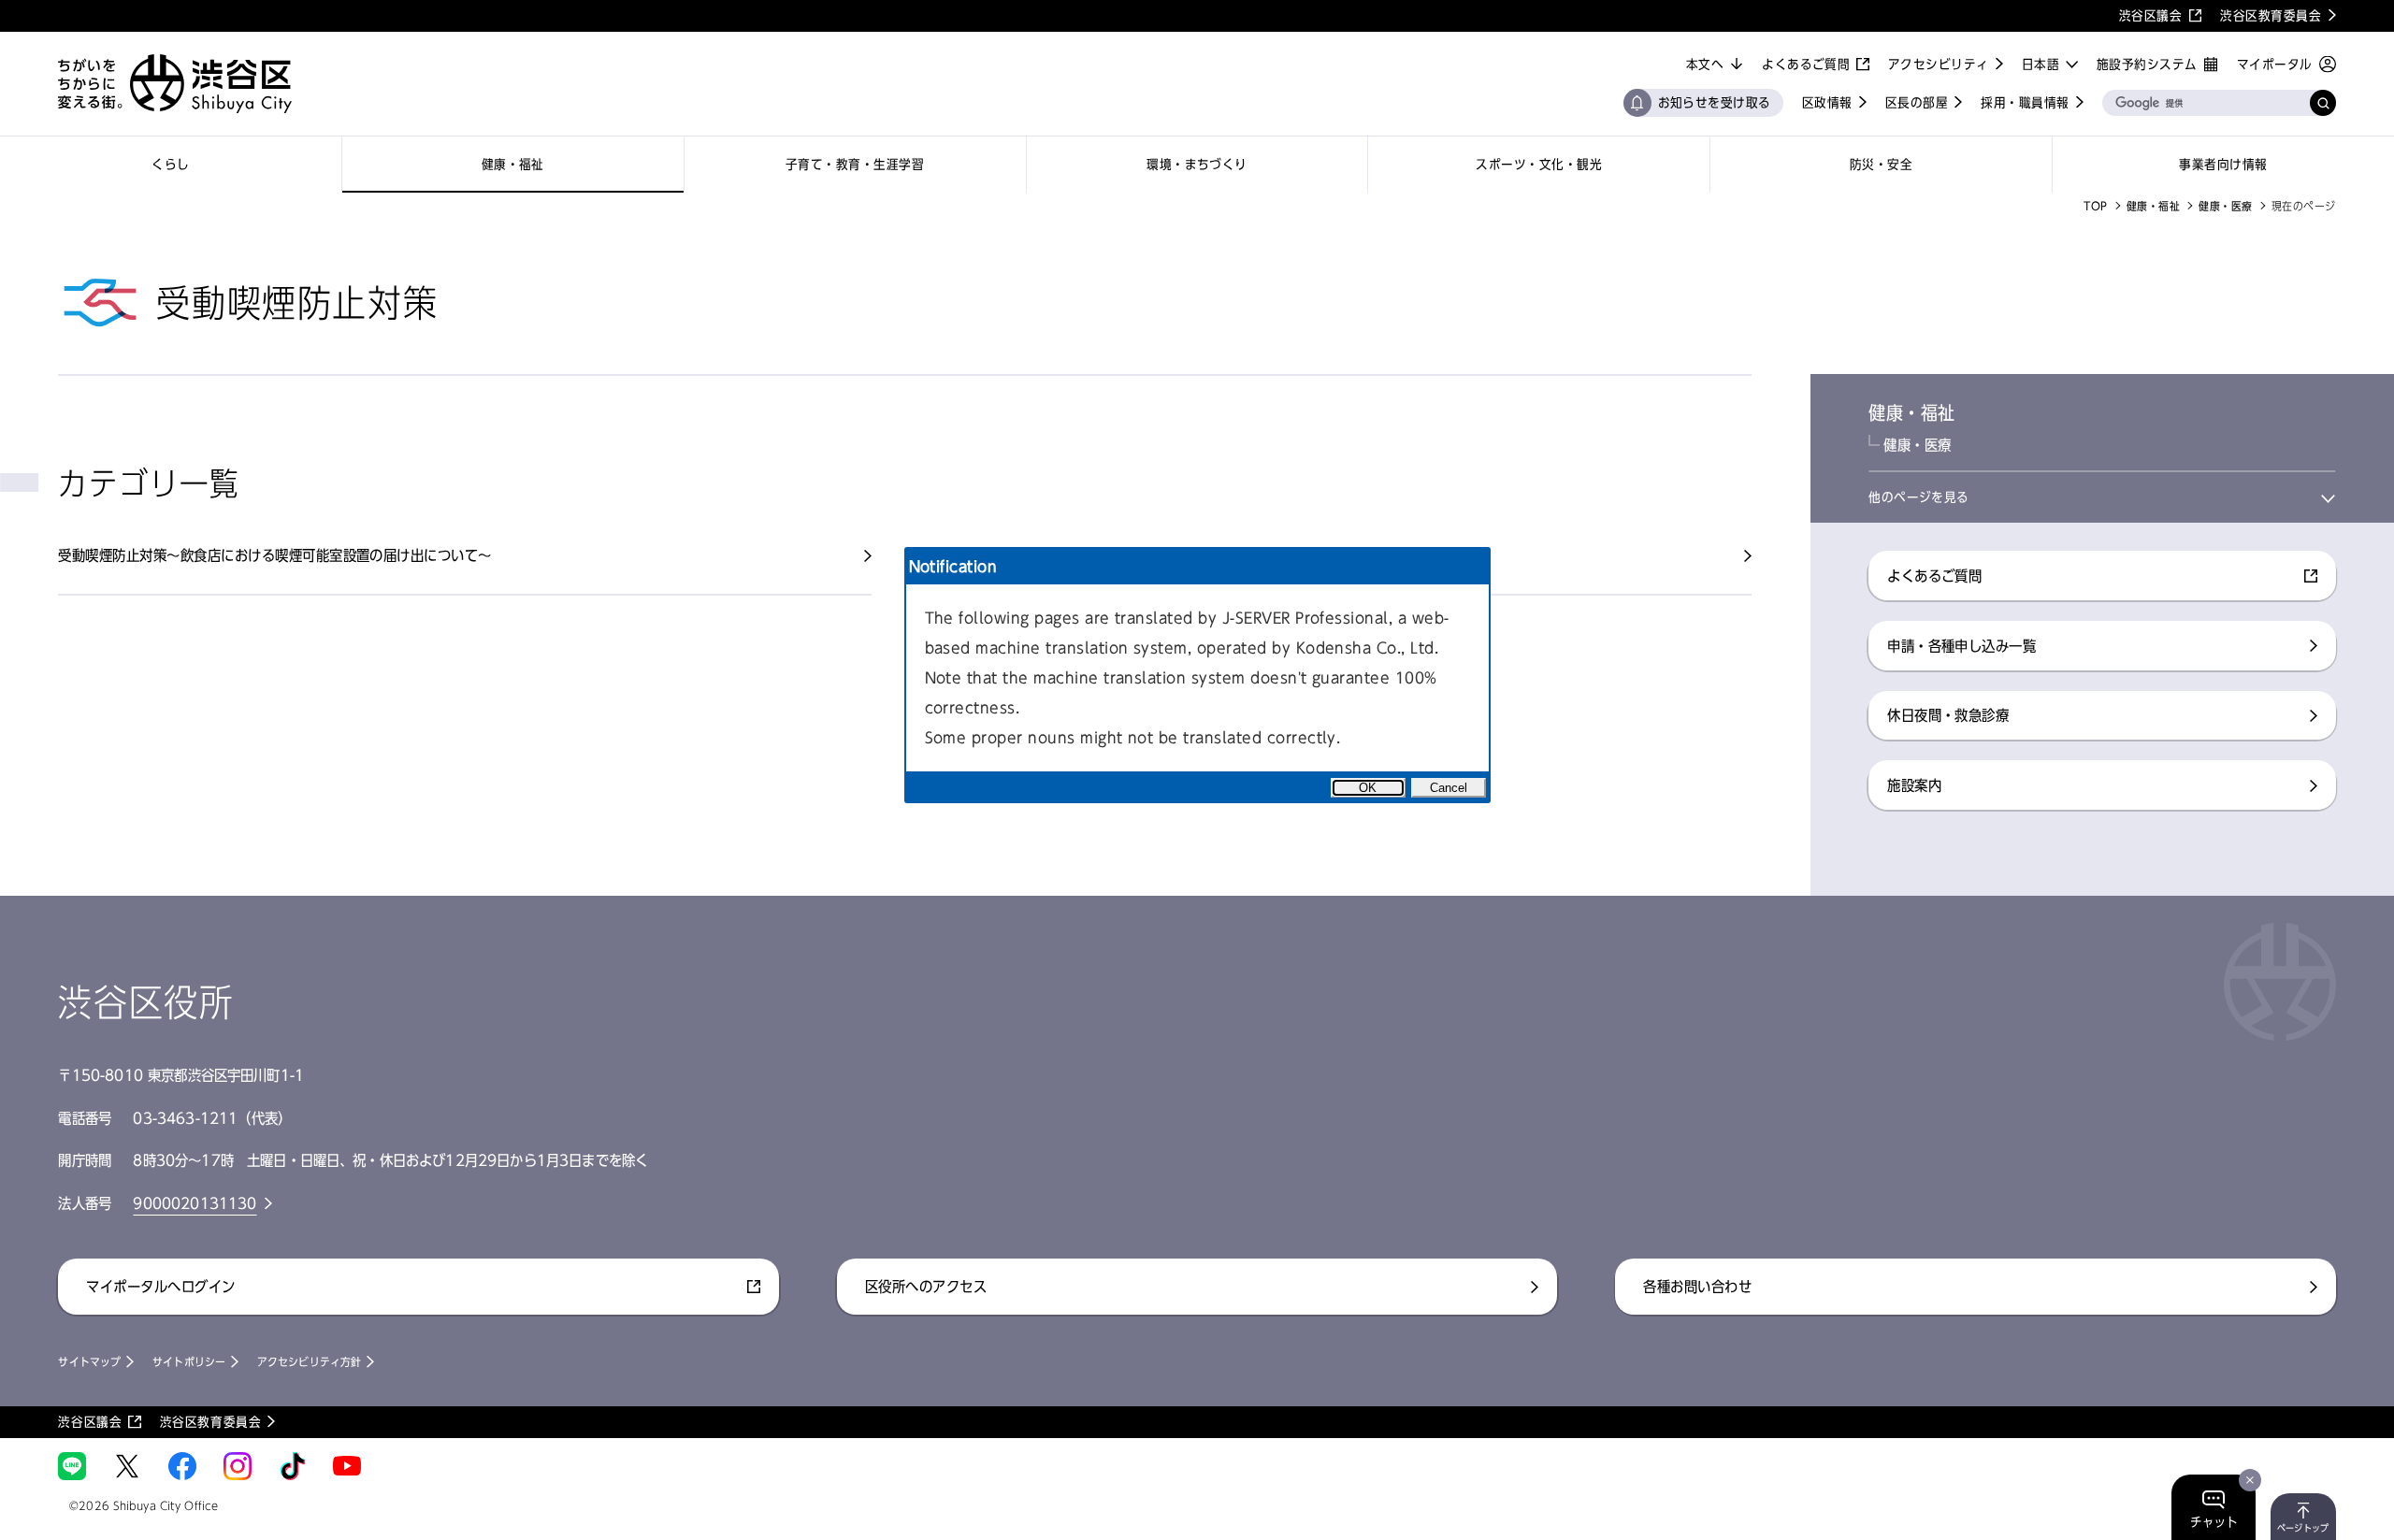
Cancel (1449, 788)
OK (1368, 788)
